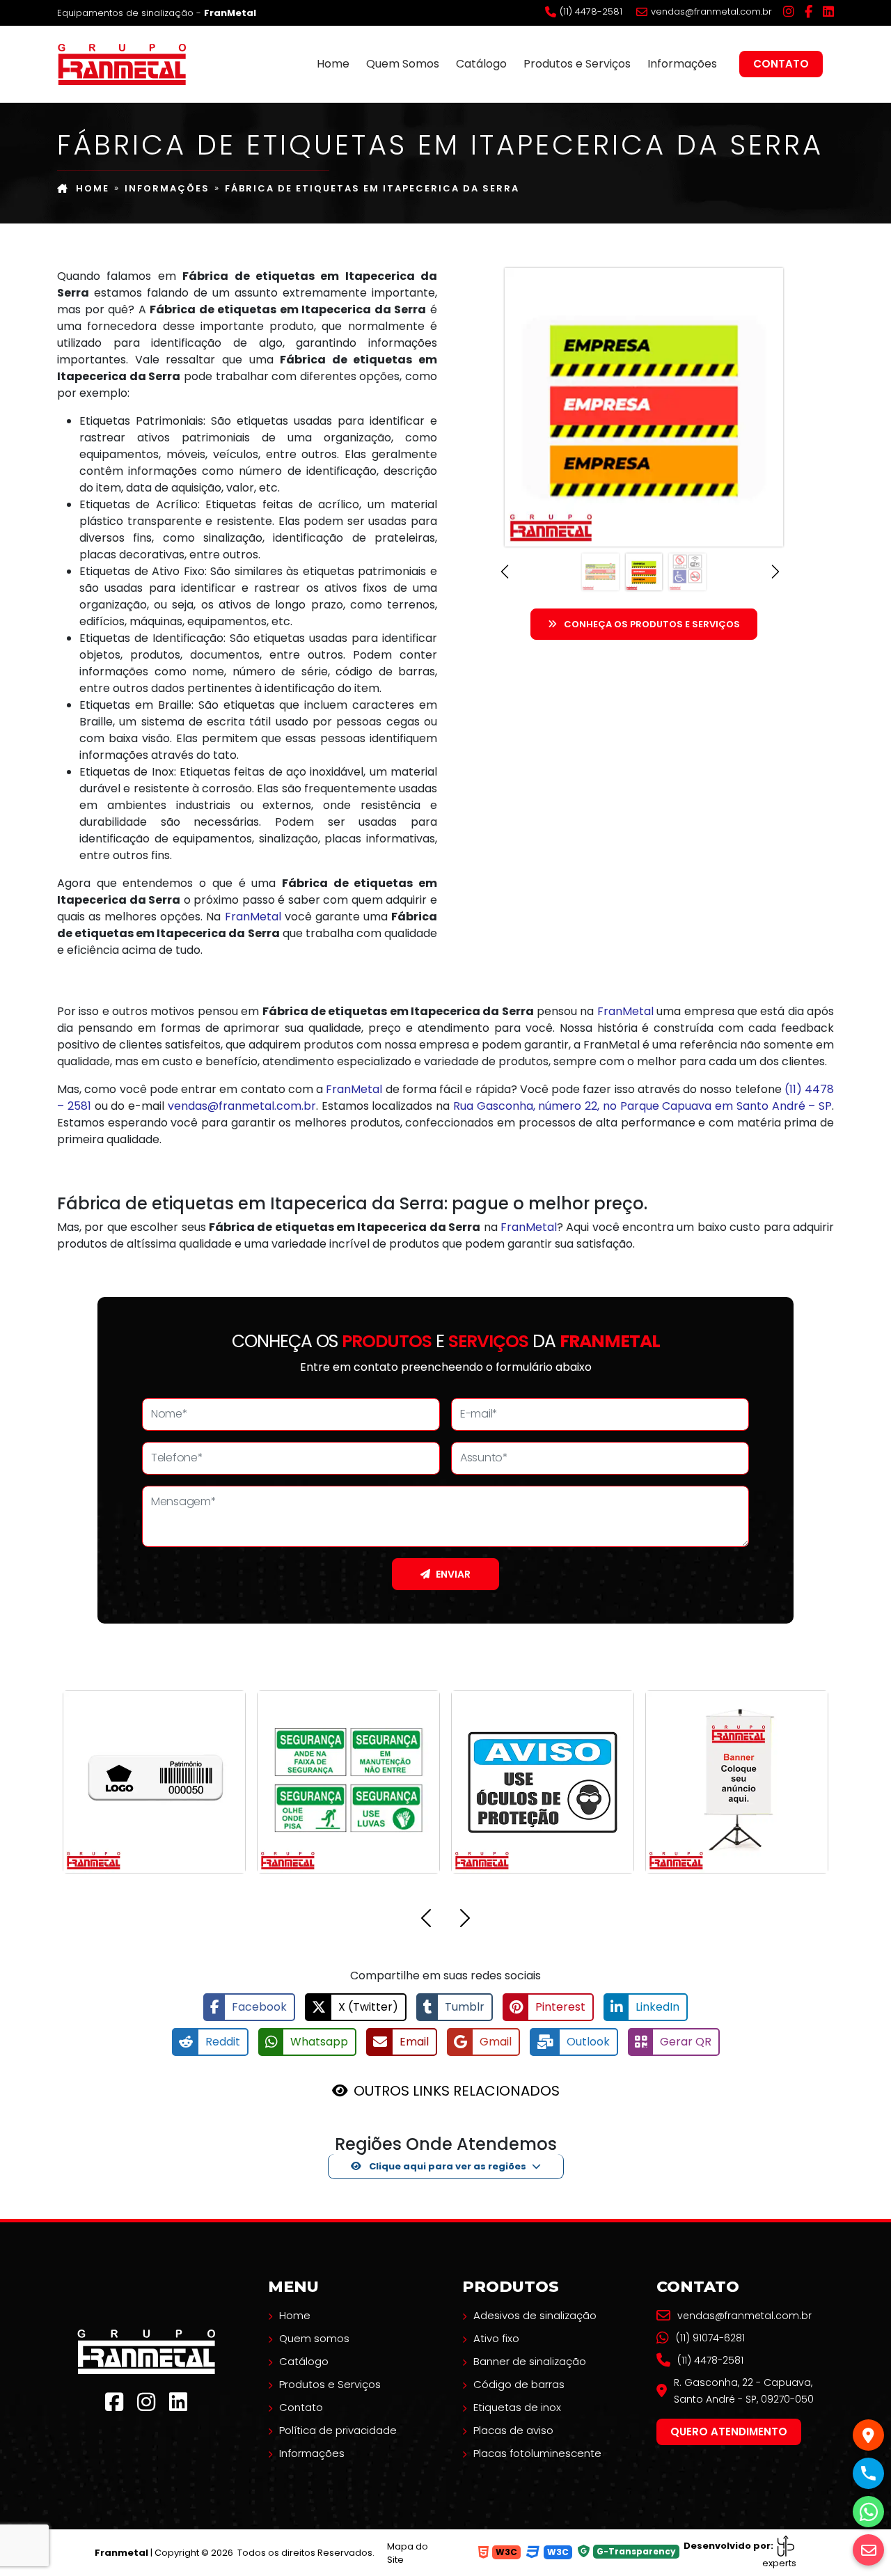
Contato (781, 64)
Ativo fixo (496, 2338)
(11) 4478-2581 (591, 12)
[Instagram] (789, 12)
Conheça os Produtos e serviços (652, 624)
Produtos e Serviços (577, 64)
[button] (508, 572)
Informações (682, 64)
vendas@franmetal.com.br (711, 12)
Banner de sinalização (530, 2361)
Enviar (453, 1574)
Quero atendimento (729, 2432)
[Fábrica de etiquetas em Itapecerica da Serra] (122, 63)
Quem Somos (403, 64)
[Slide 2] (644, 572)
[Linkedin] (828, 12)
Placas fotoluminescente (537, 2453)
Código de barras (519, 2384)
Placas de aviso (513, 2430)
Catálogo (481, 64)
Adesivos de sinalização (535, 2315)
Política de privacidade (338, 2430)
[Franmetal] (146, 2351)
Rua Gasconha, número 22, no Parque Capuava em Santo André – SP (642, 1106)
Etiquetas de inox (517, 2407)
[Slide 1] (600, 572)
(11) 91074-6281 (710, 2338)
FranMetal (253, 917)
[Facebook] (809, 12)
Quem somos (314, 2338)
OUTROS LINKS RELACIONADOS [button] (457, 2091)
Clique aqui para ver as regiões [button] (447, 2166)
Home (333, 64)
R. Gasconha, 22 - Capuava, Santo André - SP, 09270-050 (744, 2391)
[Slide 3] (687, 572)
